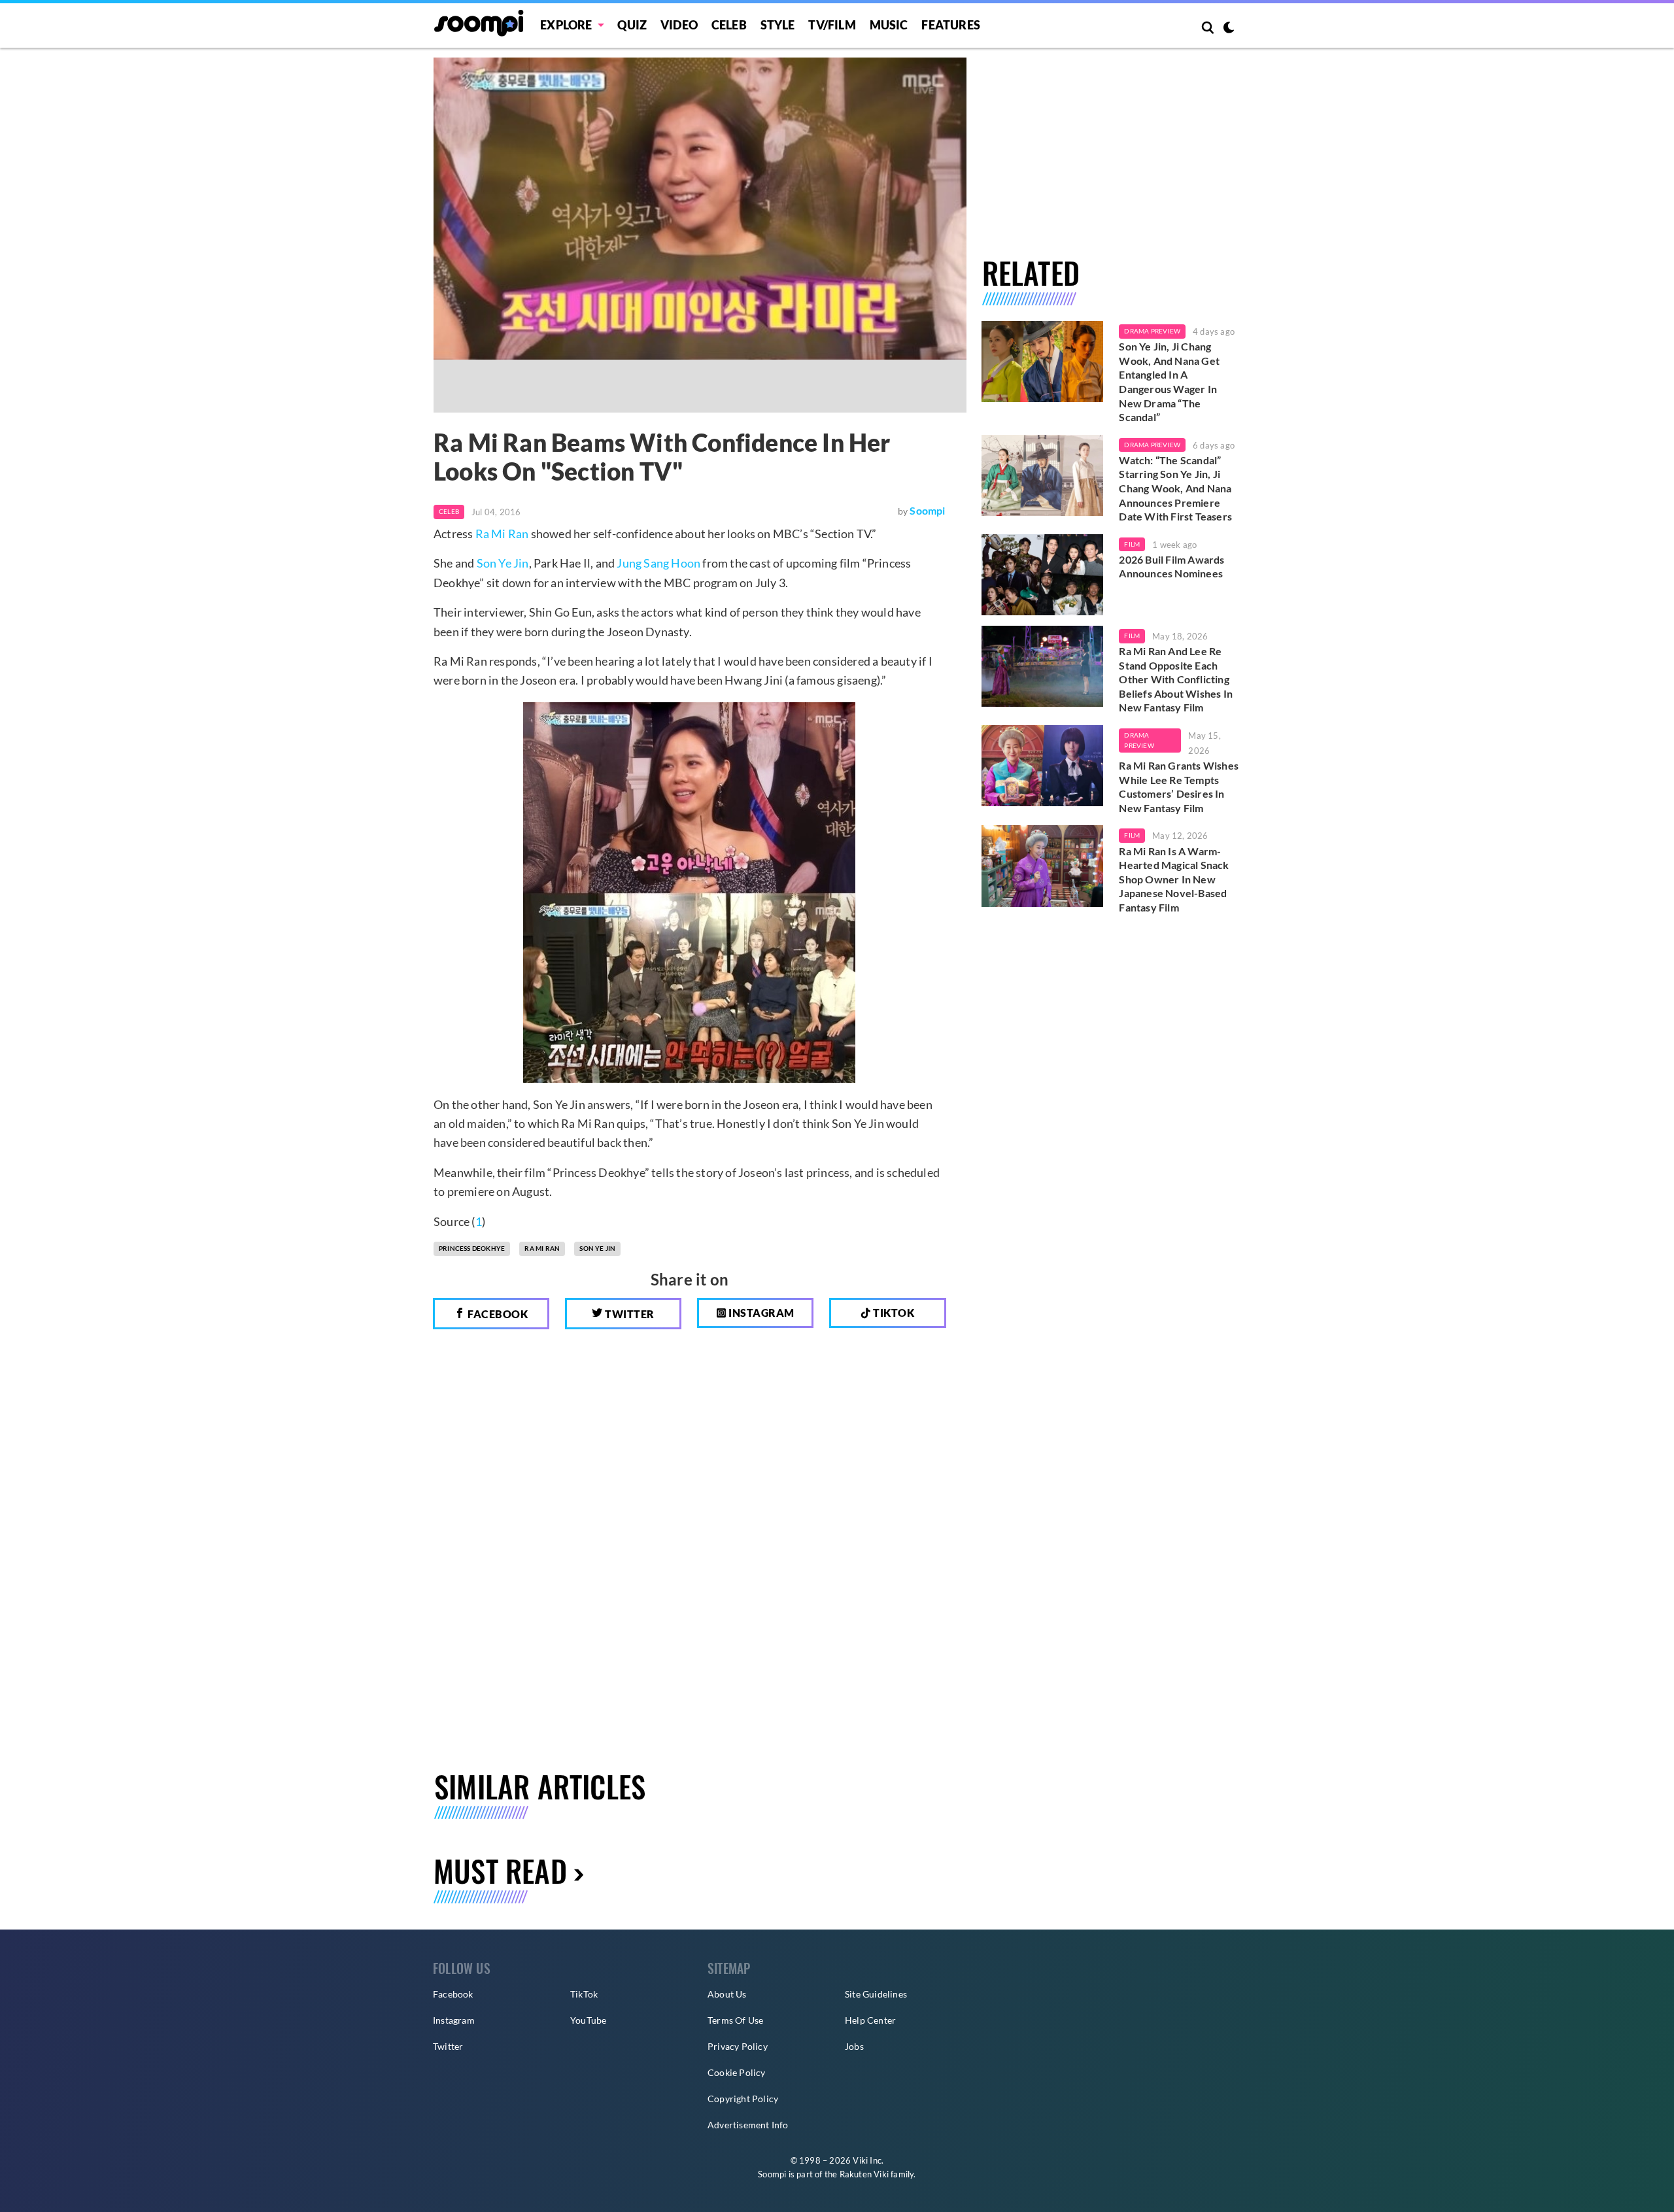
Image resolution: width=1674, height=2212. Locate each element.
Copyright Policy (743, 2099)
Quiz (632, 25)
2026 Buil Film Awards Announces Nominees (1171, 567)
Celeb (729, 25)
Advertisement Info (748, 2125)
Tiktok (893, 1313)
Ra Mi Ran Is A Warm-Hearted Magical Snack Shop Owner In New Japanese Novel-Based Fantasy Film (1174, 879)
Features (951, 25)
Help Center (870, 2020)
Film (1132, 544)
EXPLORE (566, 25)
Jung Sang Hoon (658, 563)
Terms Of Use (735, 2020)
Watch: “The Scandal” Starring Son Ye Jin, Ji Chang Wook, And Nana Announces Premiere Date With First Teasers (1175, 488)
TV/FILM (832, 25)
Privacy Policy (738, 2046)
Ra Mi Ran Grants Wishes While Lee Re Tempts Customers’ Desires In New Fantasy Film (1179, 787)
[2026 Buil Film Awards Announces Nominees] (1043, 575)
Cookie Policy (737, 2072)
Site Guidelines (876, 1994)
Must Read (500, 1870)
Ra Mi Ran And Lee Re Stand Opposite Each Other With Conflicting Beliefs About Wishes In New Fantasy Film (1176, 679)
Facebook (497, 1314)
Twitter (629, 1314)
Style (778, 25)
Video (679, 25)
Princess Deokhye (472, 1248)
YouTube (588, 2020)
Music (889, 25)
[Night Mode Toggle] (1229, 29)
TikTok (584, 1994)
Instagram (760, 1313)
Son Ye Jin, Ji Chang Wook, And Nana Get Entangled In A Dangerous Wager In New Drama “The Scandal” (1169, 382)
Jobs (854, 2046)
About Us (727, 1994)
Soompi (927, 510)
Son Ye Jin (503, 563)
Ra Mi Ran (502, 534)
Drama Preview (1152, 331)
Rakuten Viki (864, 2174)
